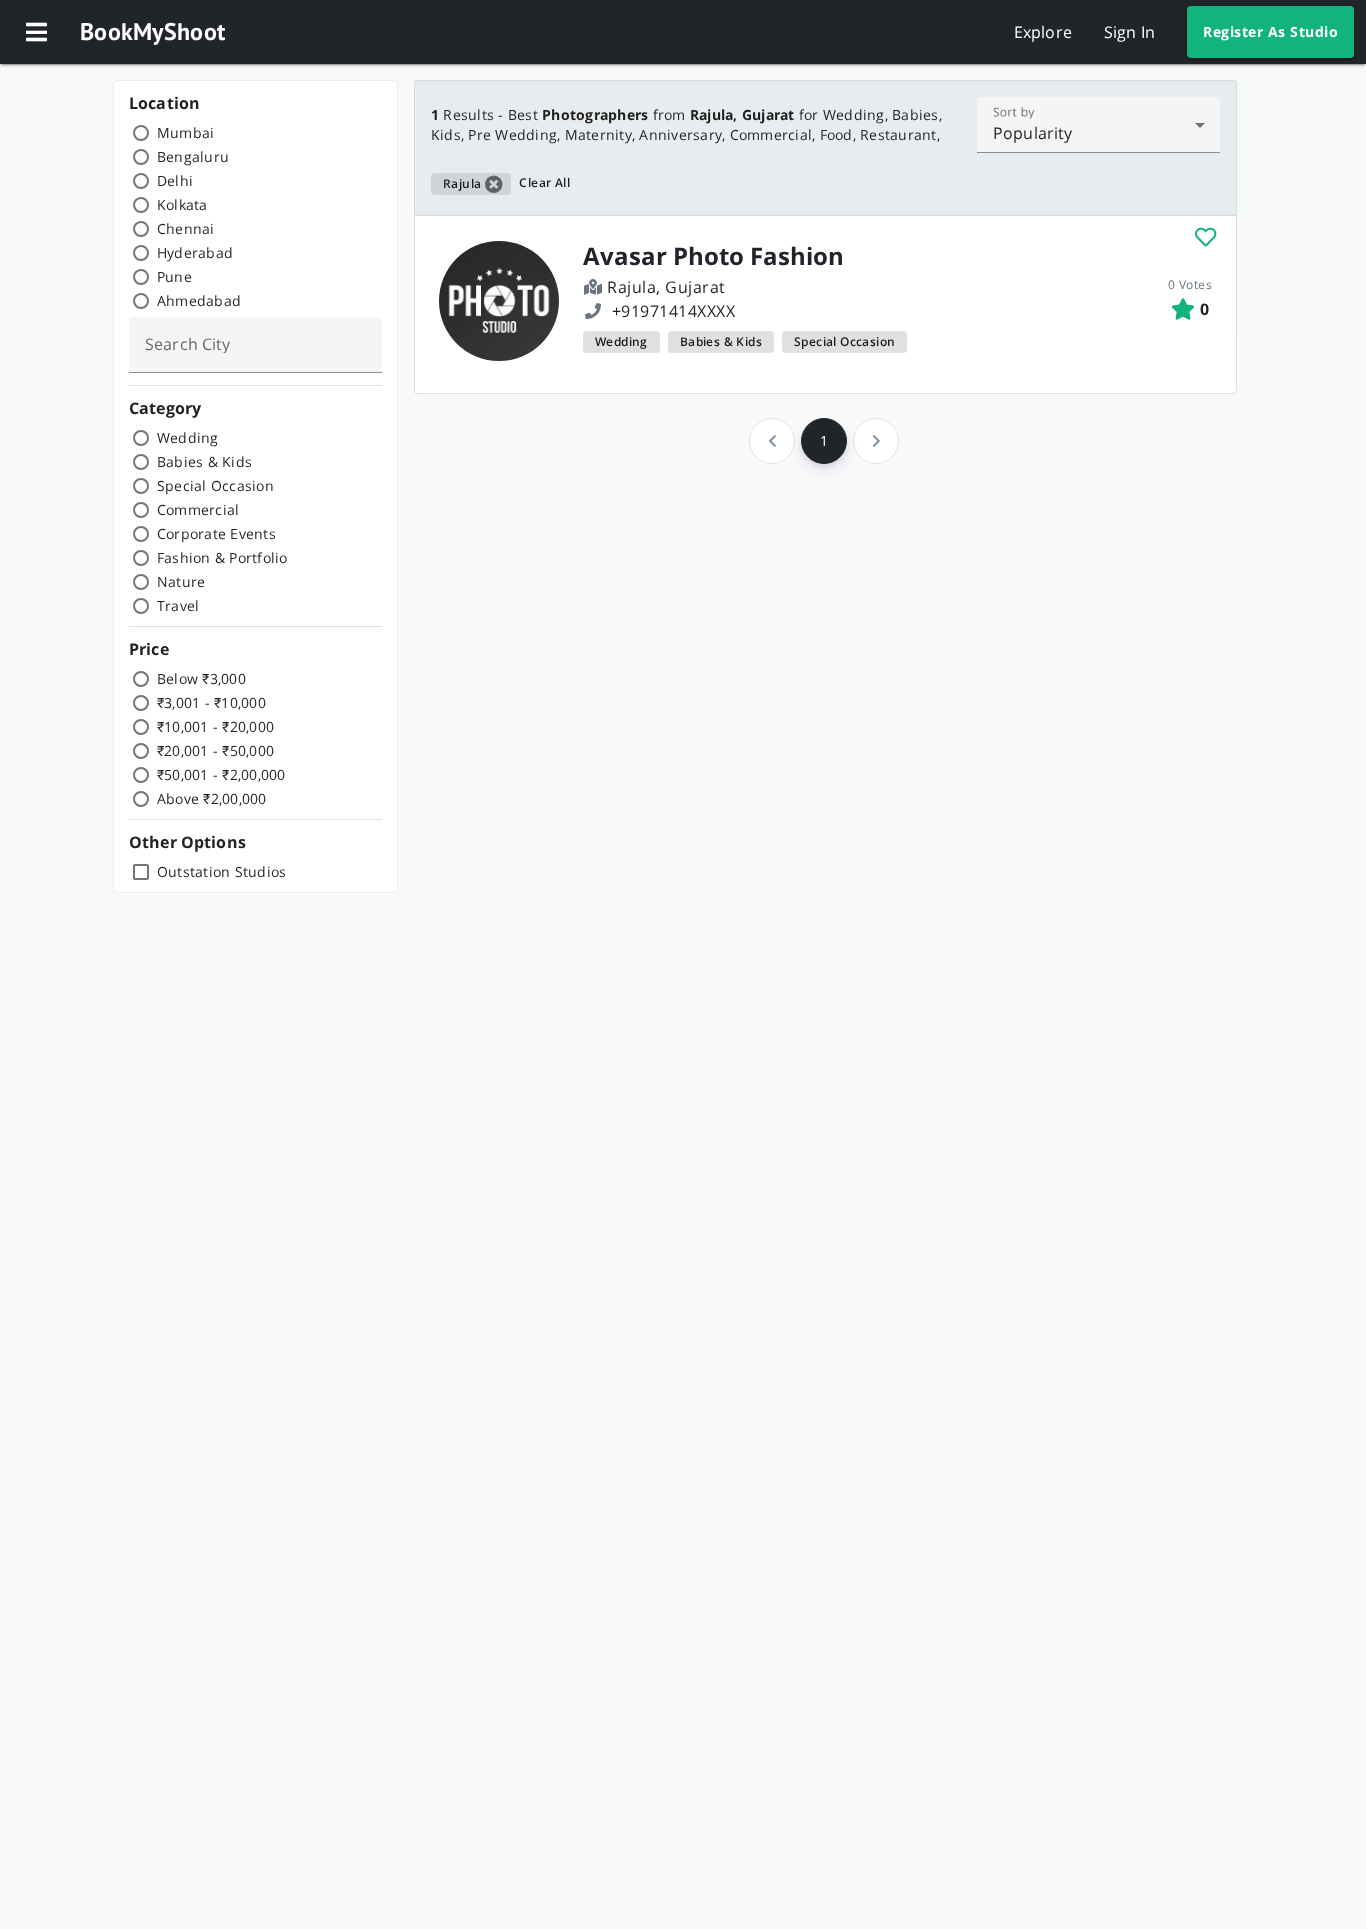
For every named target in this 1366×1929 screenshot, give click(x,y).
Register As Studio (1270, 31)
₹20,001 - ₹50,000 (215, 750)
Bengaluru (193, 156)
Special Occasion (215, 485)
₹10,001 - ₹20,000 (215, 726)
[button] (36, 32)
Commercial (198, 509)
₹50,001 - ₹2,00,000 (221, 774)
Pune (174, 276)
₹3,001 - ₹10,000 (211, 702)
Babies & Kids (204, 461)
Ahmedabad (199, 300)
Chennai (186, 228)
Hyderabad (195, 252)
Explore (1043, 32)
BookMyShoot (152, 31)
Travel (178, 605)
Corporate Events (216, 533)
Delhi (175, 180)
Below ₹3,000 (201, 678)
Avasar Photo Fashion (713, 256)
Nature (181, 581)
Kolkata (182, 204)
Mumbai (186, 132)
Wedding (188, 437)
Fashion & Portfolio (222, 557)
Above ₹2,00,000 (212, 798)
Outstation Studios (222, 871)
